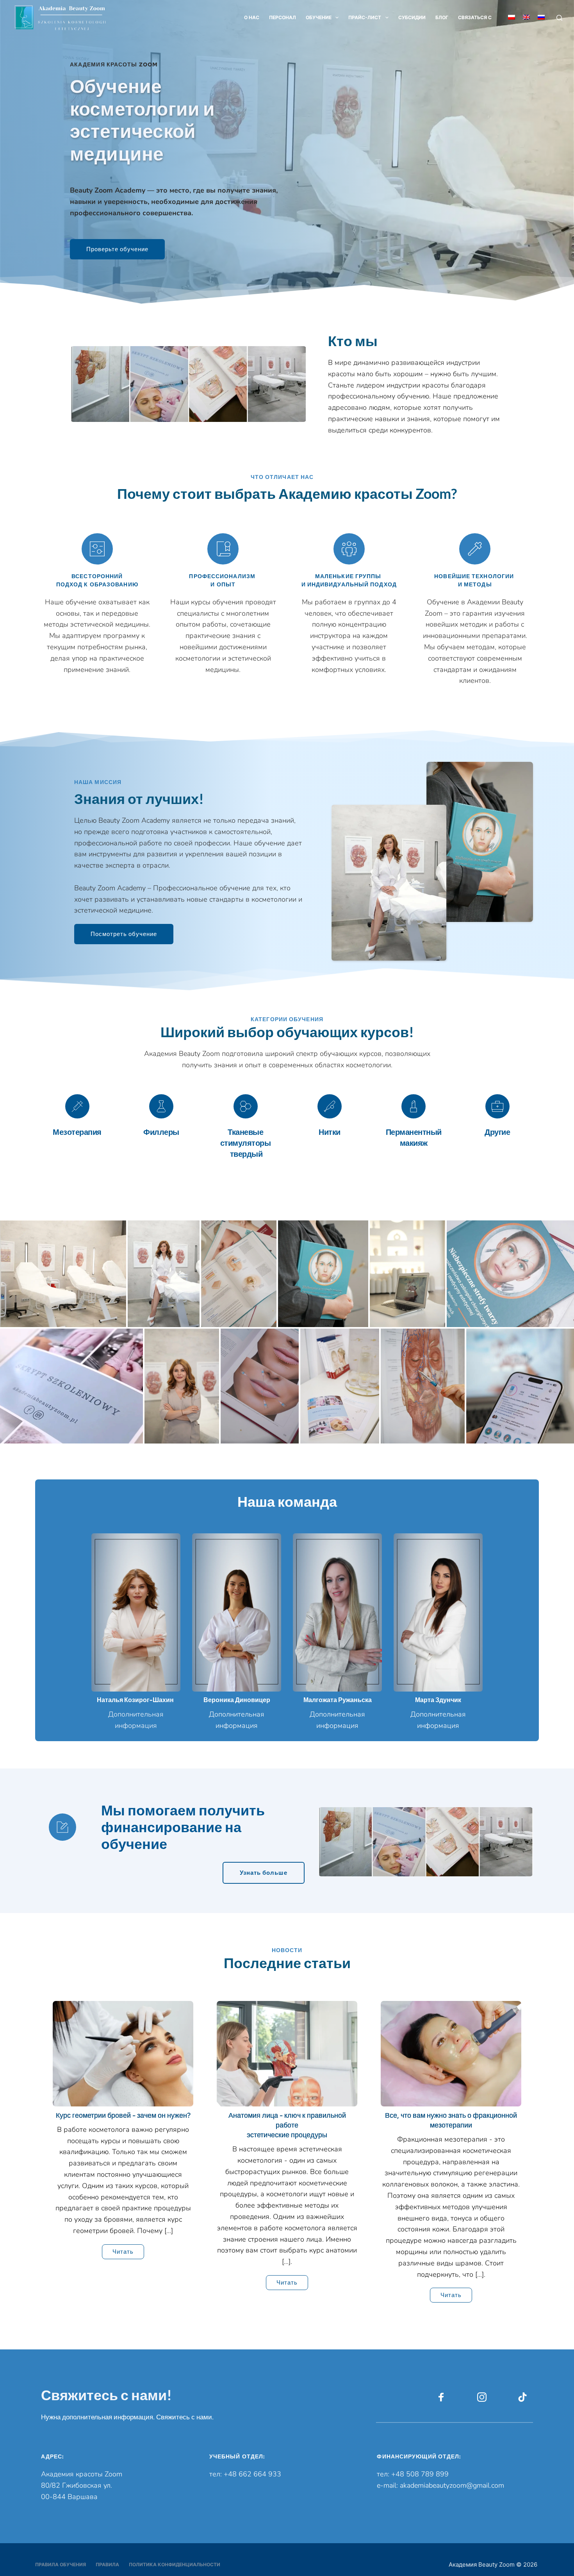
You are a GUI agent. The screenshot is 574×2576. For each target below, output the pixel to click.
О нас (252, 17)
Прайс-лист (365, 17)
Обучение (319, 17)
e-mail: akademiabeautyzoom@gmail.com (440, 2485)
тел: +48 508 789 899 (413, 2474)
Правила (107, 2564)
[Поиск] (559, 18)
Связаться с (475, 17)
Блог (442, 17)
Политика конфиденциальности (175, 2564)
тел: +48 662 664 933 (247, 2474)
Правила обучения (61, 2564)
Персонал (283, 17)
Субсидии (412, 17)
